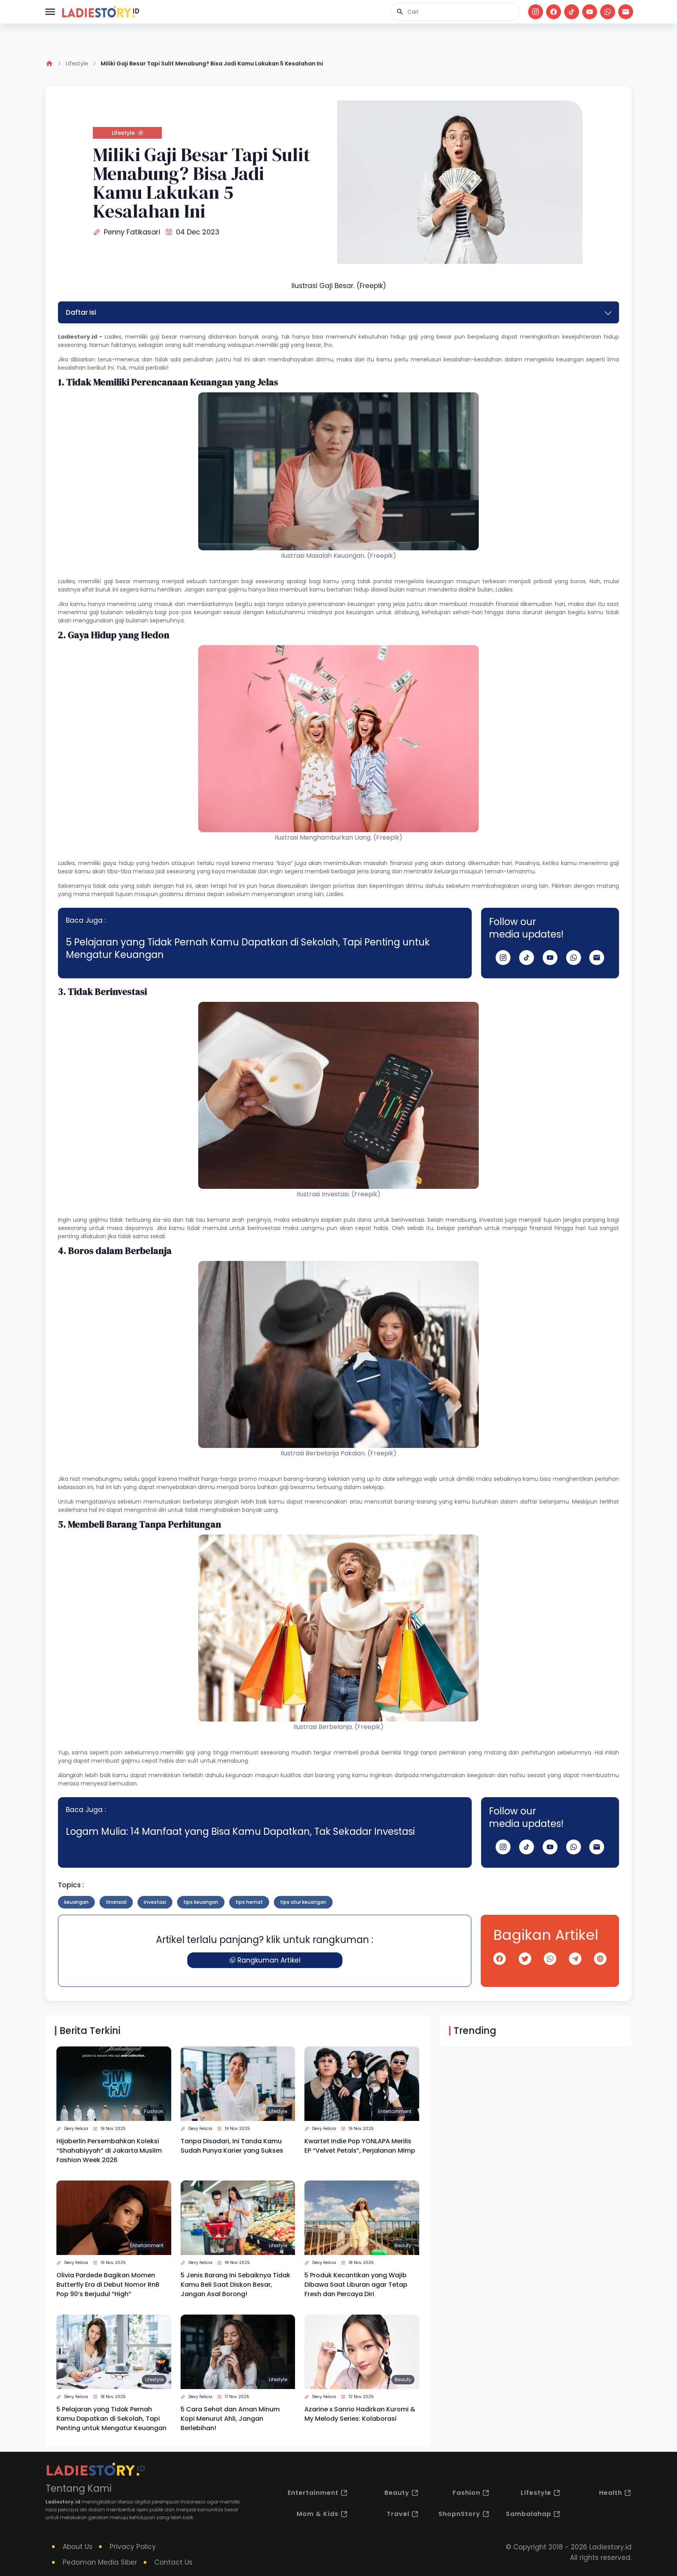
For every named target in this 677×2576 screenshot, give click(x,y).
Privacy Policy (133, 2547)
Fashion (154, 2111)
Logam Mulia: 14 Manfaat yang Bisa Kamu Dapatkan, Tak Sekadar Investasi (240, 1831)
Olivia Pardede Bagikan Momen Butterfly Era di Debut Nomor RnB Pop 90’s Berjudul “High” (108, 2285)
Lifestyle (77, 63)
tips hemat (249, 1902)
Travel (398, 2514)
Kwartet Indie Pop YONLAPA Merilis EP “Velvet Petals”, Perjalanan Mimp (360, 2146)
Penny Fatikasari (132, 232)
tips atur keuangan (303, 1902)
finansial (116, 1902)
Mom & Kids (318, 2514)
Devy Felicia (76, 2129)
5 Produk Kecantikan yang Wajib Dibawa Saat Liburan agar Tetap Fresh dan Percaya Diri (356, 2285)
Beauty (403, 2245)
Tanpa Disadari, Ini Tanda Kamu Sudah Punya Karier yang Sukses (232, 2146)
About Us (78, 2547)
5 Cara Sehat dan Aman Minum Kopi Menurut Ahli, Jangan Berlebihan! (230, 2419)
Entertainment (395, 2111)
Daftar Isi (81, 312)
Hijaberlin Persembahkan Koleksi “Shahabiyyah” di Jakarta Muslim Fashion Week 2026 (109, 2151)
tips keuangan (201, 1902)
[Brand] (100, 12)
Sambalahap (529, 2514)
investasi (155, 1902)
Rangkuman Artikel (269, 1960)
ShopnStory (459, 2514)
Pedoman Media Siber (100, 2562)
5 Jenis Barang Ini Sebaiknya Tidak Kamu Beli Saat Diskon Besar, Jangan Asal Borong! (235, 2285)
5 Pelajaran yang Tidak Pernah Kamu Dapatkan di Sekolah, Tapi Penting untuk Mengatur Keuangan (248, 948)
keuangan (76, 1902)
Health (611, 2493)
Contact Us (173, 2562)
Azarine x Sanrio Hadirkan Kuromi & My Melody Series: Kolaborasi (360, 2414)
